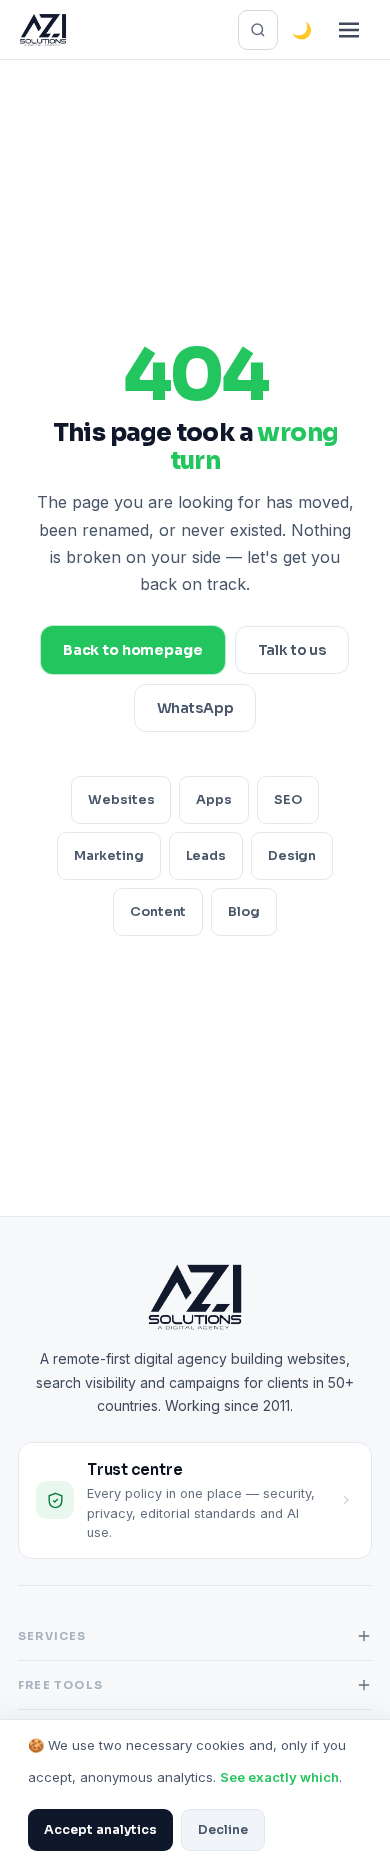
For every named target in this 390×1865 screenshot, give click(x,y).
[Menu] (349, 30)
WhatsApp (195, 708)
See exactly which (279, 1777)
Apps (214, 800)
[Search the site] (258, 30)
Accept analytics (100, 1830)
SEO (288, 800)
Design (292, 856)
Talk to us (292, 650)
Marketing (109, 856)
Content (158, 912)
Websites (121, 800)
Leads (206, 856)
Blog (244, 912)
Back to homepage (133, 650)
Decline (223, 1830)
